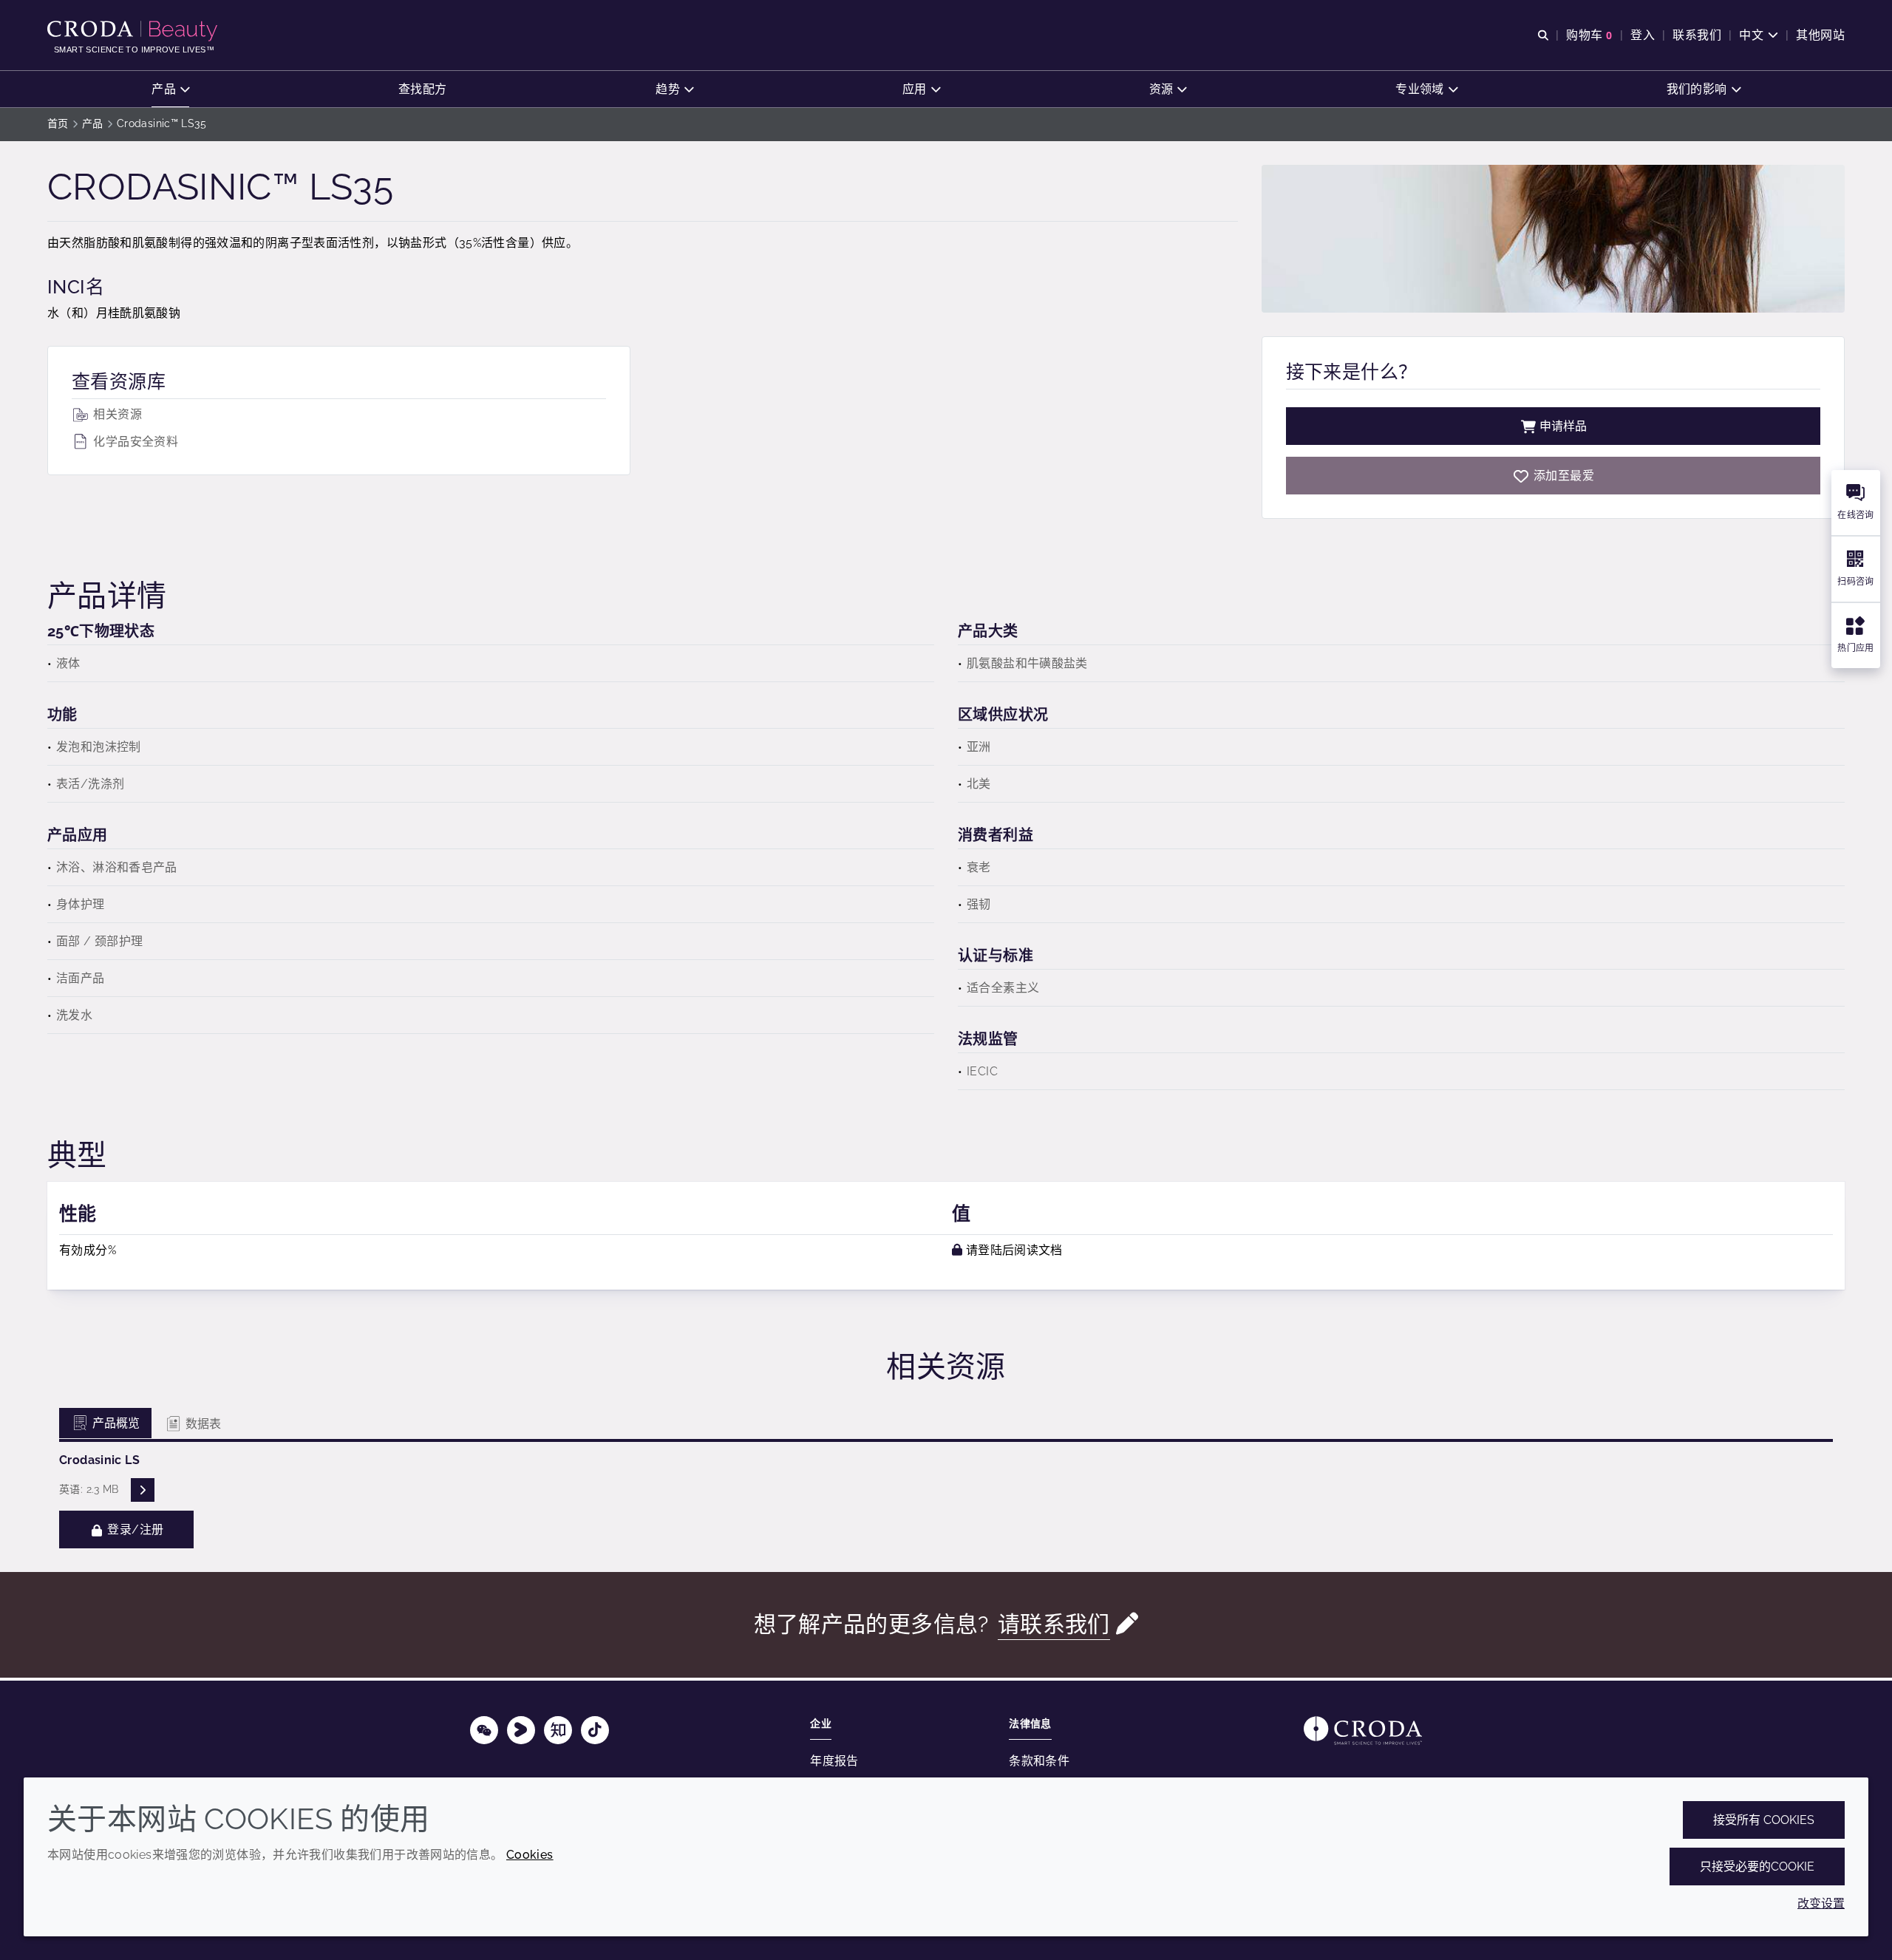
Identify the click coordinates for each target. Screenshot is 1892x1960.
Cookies (530, 1855)
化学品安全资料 (134, 442)
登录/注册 (134, 1529)
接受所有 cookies (1764, 1820)
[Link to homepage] (1363, 1731)
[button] (170, 89)
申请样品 (1563, 426)
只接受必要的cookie (1757, 1867)
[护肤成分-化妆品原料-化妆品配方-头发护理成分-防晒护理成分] (134, 31)
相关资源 (116, 414)
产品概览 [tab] (115, 1423)
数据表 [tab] (202, 1424)
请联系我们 (1054, 1624)
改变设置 (1821, 1903)
